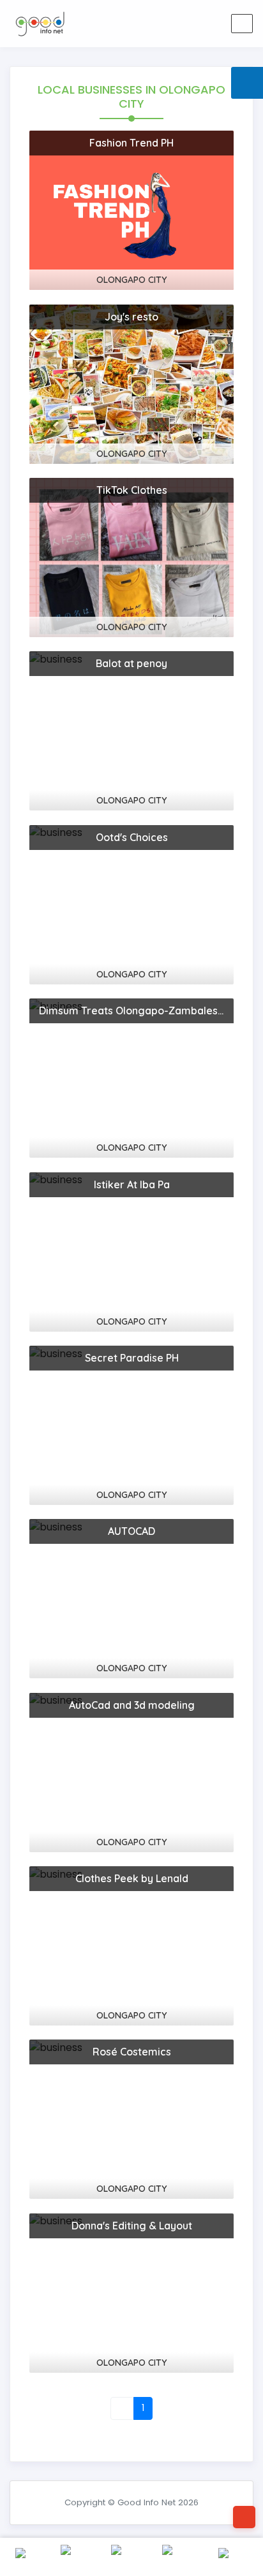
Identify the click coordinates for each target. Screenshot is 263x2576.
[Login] (179, 24)
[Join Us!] (209, 24)
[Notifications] (148, 24)
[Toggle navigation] (242, 24)
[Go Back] (244, 2517)
